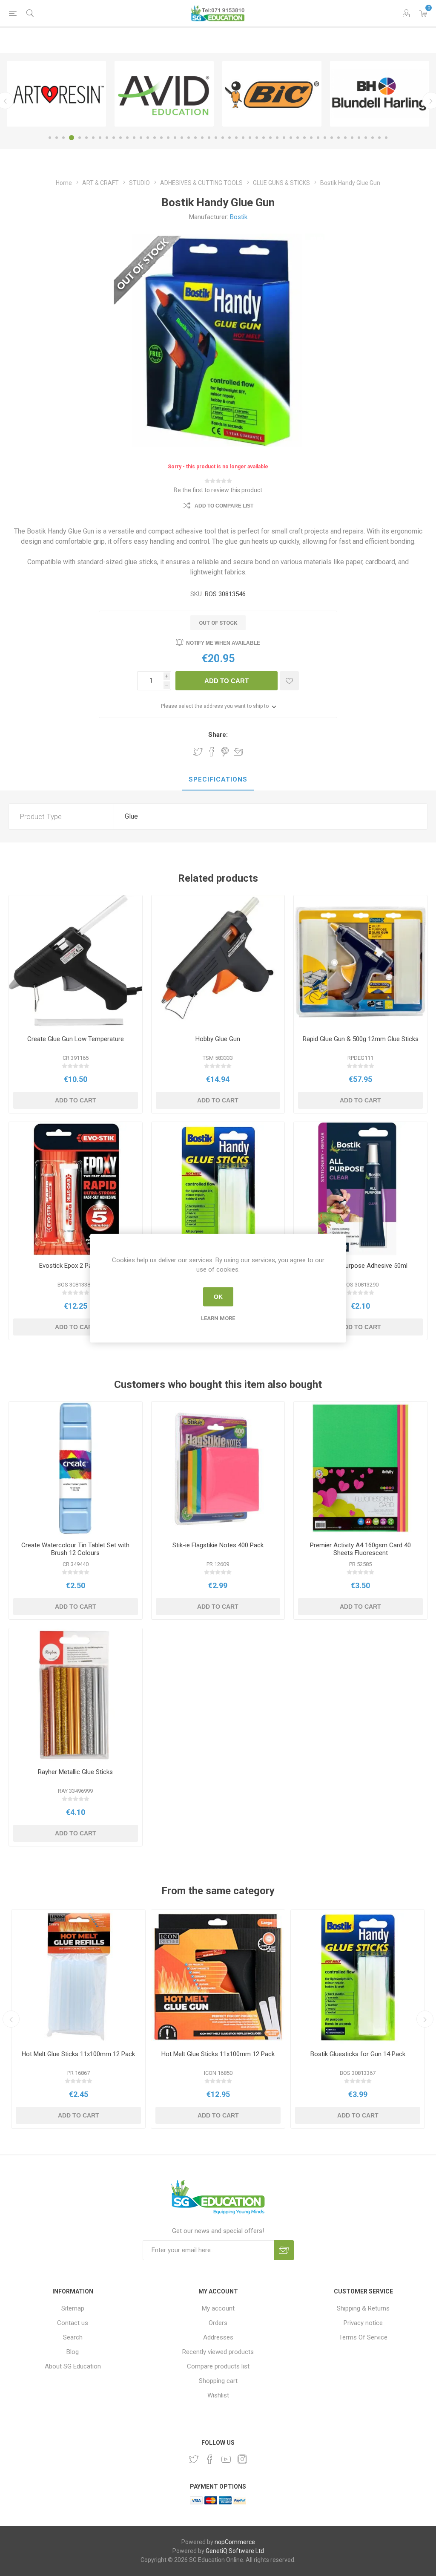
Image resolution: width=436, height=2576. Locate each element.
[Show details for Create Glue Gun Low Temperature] (76, 962)
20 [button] (182, 138)
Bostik (239, 217)
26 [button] (223, 138)
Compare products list (218, 2366)
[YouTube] (226, 2459)
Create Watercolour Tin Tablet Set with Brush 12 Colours (75, 1549)
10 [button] (114, 138)
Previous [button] (11, 2019)
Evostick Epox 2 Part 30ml (75, 1266)
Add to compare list (224, 506)
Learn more (218, 1318)
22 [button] (195, 138)
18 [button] (168, 138)
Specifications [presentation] (218, 779)
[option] (56, 94)
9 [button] (107, 138)
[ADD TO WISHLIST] (289, 681)
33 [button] (270, 138)
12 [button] (127, 138)
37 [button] (298, 138)
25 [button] (216, 138)
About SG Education (73, 2366)
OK (218, 1297)
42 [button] (332, 138)
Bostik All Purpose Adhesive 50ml (361, 1266)
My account (218, 2308)
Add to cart (227, 681)
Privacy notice (363, 2323)
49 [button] (379, 138)
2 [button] (57, 138)
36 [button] (291, 138)
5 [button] (78, 138)
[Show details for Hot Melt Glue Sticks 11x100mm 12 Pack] (78, 1977)
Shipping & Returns (363, 2308)
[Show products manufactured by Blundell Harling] (164, 94)
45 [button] (352, 138)
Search (73, 2337)
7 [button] (93, 138)
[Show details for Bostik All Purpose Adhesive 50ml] (360, 1189)
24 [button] (209, 138)
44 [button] (345, 138)
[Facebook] (210, 2459)
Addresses (218, 2337)
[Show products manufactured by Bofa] (380, 94)
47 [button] (366, 138)
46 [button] (359, 138)
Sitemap (73, 2308)
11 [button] (120, 138)
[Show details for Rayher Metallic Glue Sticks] (76, 1695)
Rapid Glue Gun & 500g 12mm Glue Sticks (361, 1039)
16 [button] (155, 138)
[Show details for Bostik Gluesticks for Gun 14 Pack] (218, 1189)
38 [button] (304, 138)
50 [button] (386, 138)
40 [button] (318, 138)
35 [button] (284, 138)
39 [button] (311, 138)
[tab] (218, 780)
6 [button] (86, 138)
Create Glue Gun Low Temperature (76, 1039)
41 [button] (325, 138)
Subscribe (284, 2250)
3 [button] (63, 138)
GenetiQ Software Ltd (235, 2551)
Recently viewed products (218, 2352)
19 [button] (175, 138)
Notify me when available (223, 643)
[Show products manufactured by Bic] (56, 94)
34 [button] (277, 138)
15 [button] (148, 138)
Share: (218, 735)
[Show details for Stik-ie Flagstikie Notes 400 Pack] (218, 1468)
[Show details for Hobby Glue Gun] (218, 962)
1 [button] (50, 138)
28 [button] (236, 138)
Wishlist (218, 2395)
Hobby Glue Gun (218, 1039)
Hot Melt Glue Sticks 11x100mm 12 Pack (78, 2054)
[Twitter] (194, 2459)
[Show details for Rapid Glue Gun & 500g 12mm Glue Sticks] (360, 962)
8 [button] (100, 138)
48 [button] (373, 138)
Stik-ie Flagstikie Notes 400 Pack (218, 1545)
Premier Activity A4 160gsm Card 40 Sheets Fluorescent (360, 1549)
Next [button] (425, 2019)
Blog (73, 2352)
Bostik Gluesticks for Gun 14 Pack (358, 2054)
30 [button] (250, 138)
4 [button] (70, 138)
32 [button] (264, 138)
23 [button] (202, 138)
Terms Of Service (363, 2337)
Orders (218, 2323)
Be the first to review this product (218, 490)
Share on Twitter (198, 752)
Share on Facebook (212, 752)
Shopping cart (218, 2381)
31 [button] (257, 138)
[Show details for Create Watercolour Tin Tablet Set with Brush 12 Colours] (76, 1468)
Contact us (73, 2323)
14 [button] (141, 138)
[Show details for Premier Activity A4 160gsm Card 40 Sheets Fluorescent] (360, 1468)
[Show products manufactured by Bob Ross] (272, 94)
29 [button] (243, 138)
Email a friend (238, 752)
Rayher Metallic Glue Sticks (75, 1772)
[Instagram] (242, 2459)
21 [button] (189, 138)
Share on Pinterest (225, 752)
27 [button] (229, 138)
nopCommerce (235, 2542)
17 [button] (161, 138)
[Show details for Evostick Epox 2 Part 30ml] (76, 1189)
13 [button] (134, 138)
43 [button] (338, 138)
